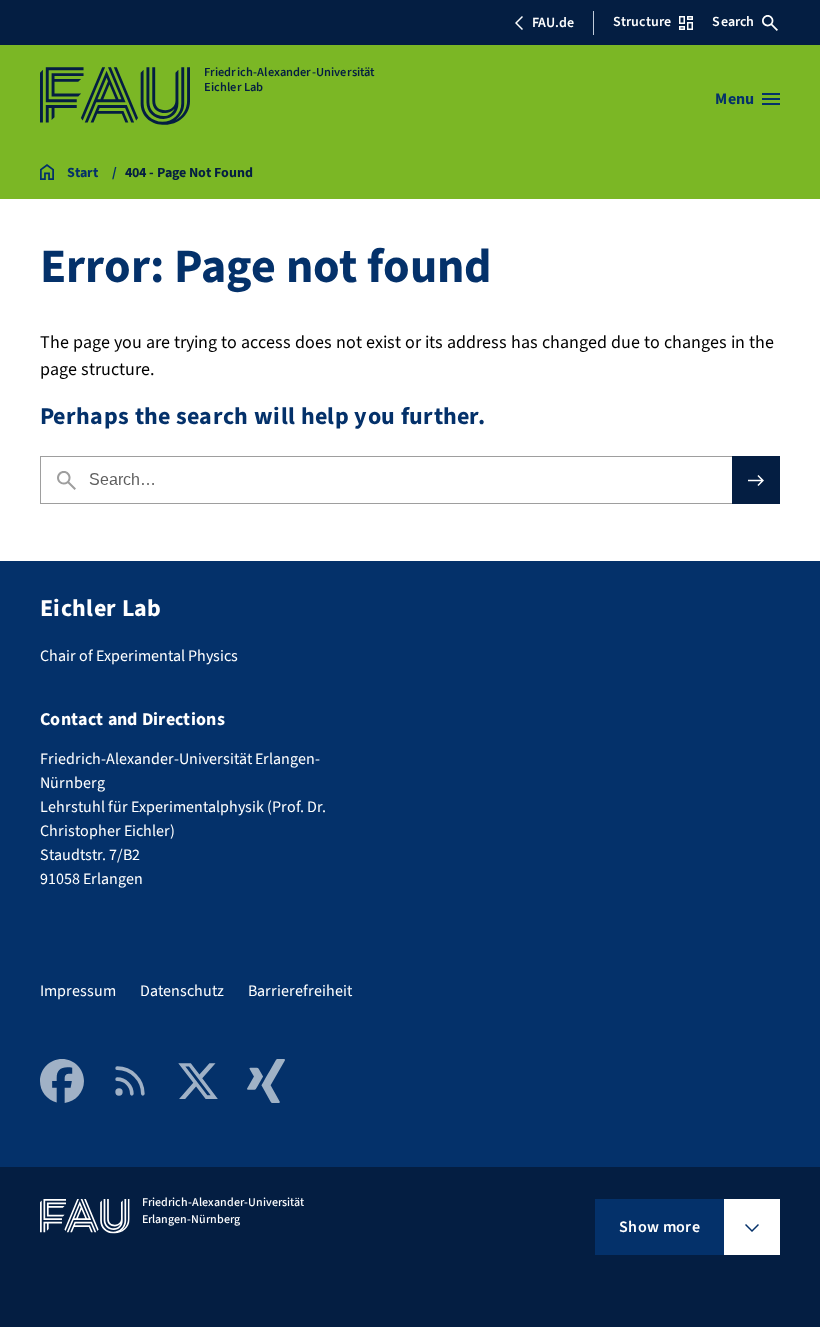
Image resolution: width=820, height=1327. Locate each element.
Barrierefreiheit (300, 991)
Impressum (78, 991)
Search (733, 22)
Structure (642, 22)
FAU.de (553, 23)
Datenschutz (182, 991)
